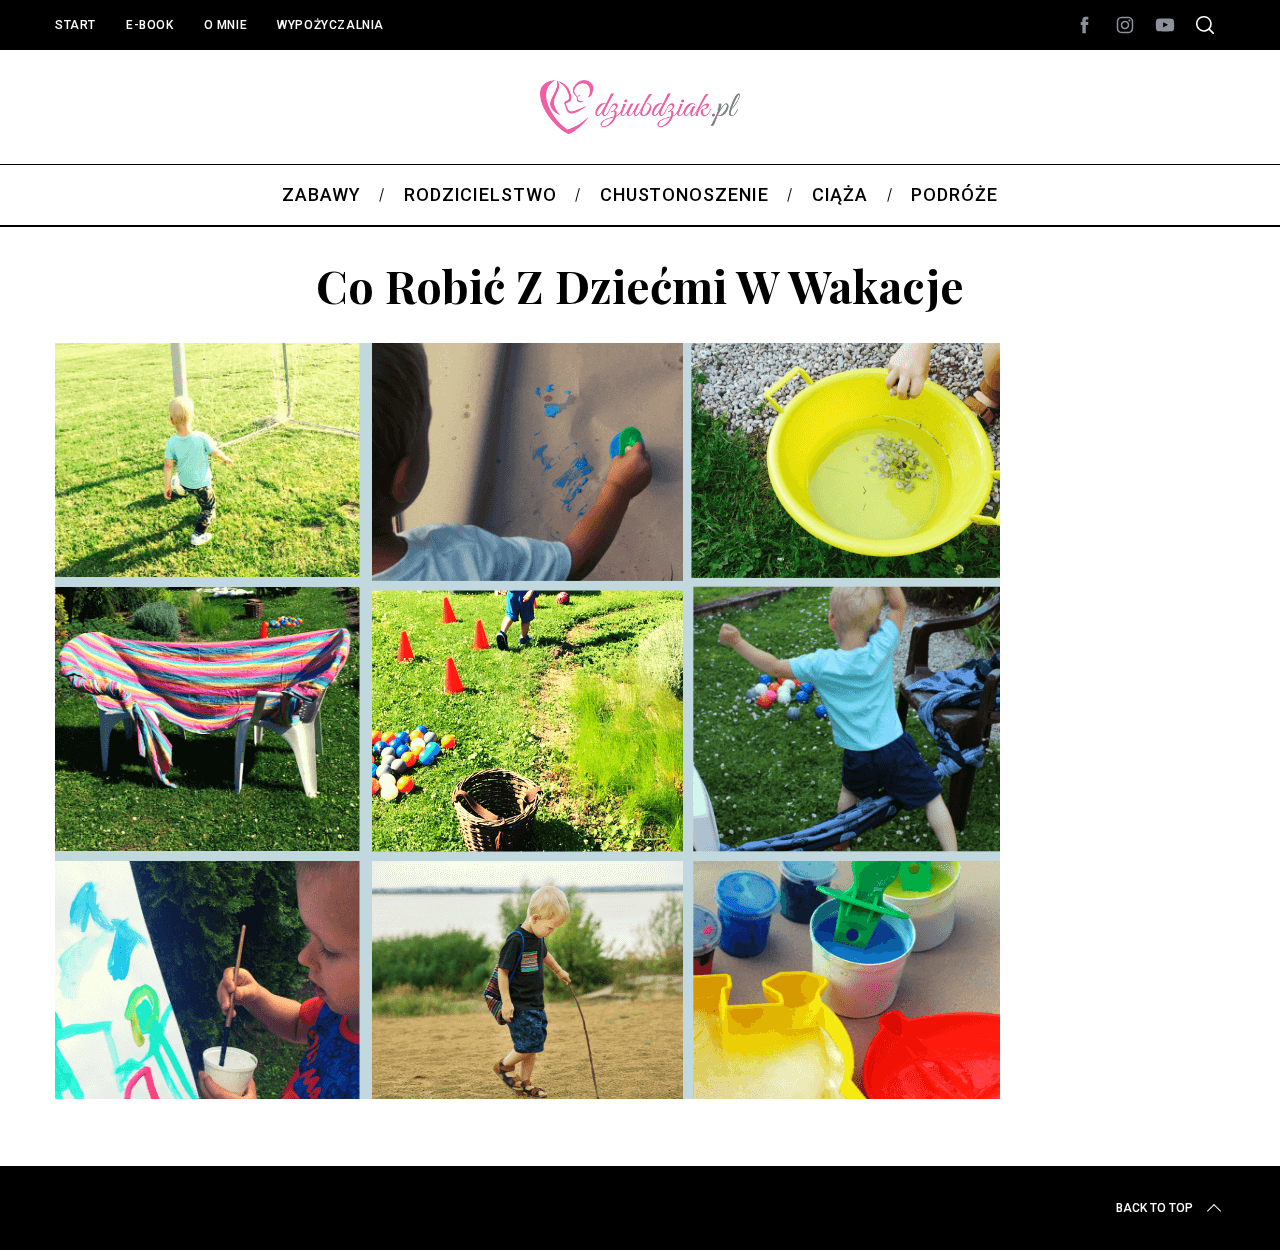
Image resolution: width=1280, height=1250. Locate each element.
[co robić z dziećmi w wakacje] (527, 1092)
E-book (150, 25)
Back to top (1154, 1208)
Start (75, 25)
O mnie (226, 25)
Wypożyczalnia (330, 25)
